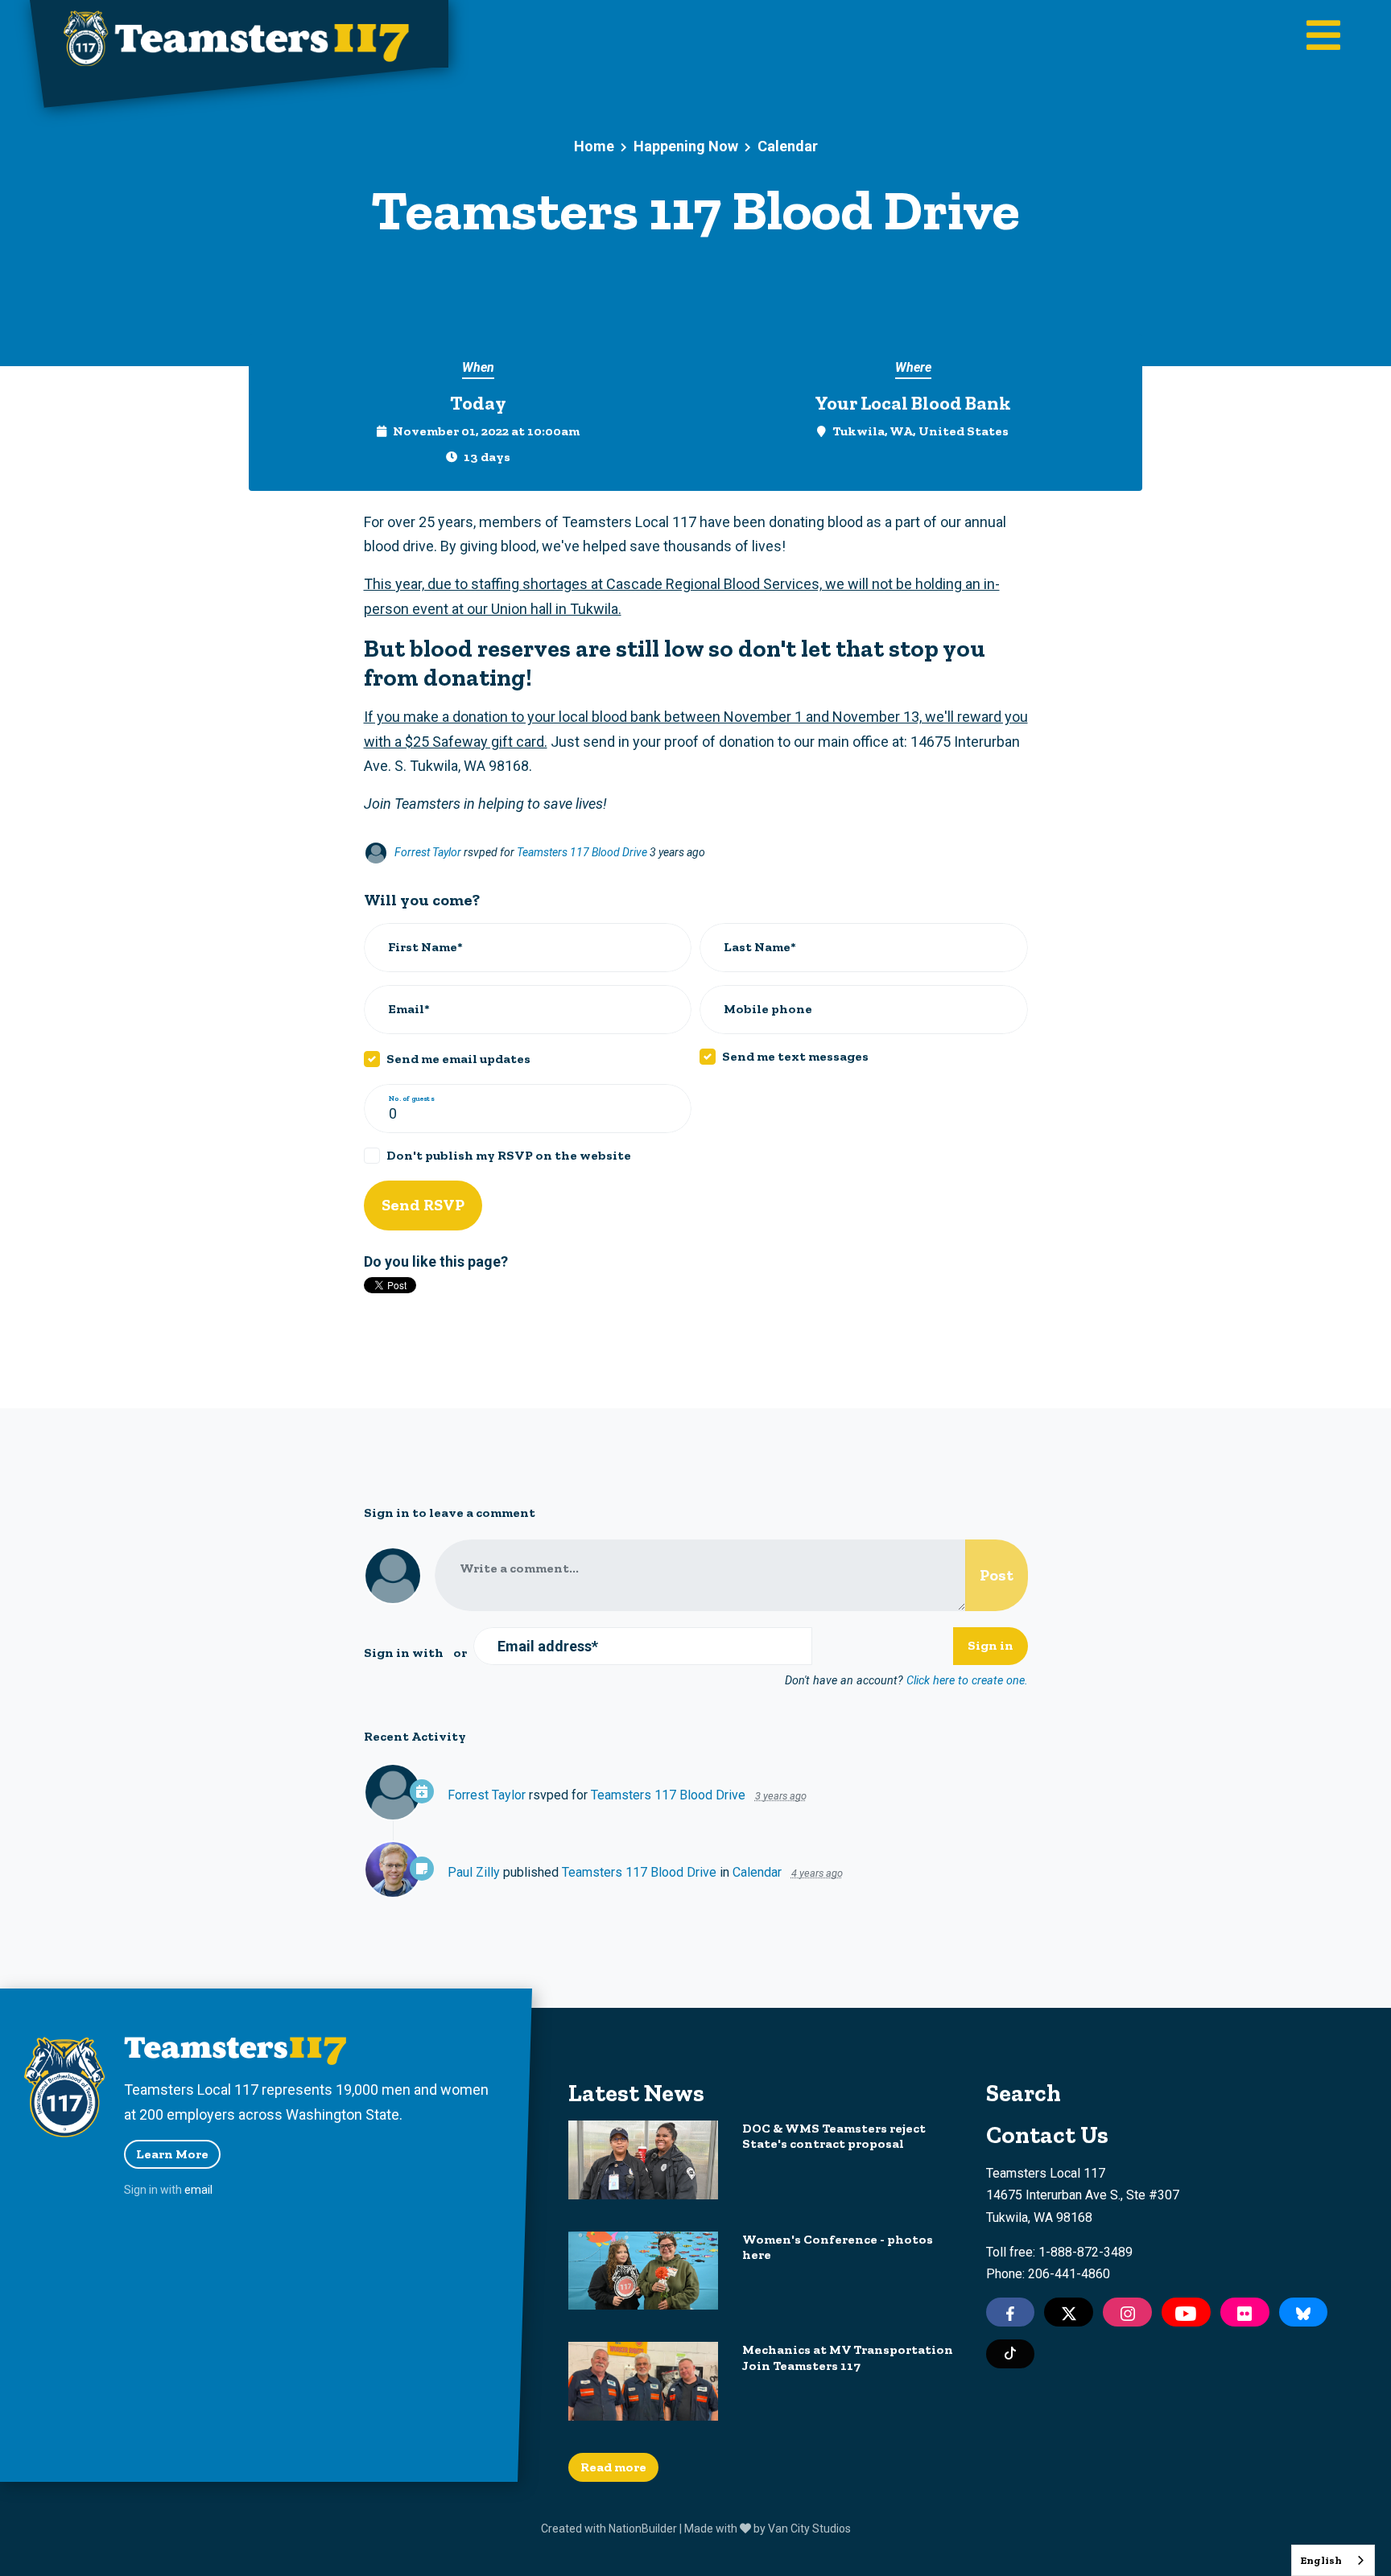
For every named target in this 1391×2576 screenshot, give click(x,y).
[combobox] (1333, 2560)
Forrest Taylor (428, 852)
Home (594, 146)
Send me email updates (458, 1059)
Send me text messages (795, 1056)
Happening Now (686, 146)
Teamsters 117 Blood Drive (583, 852)
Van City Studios (809, 2529)
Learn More (172, 2154)
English (1321, 2560)
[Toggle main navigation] (1323, 37)
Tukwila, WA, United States (920, 431)
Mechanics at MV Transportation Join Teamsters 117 (848, 2357)
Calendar (788, 146)
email (198, 2190)
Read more (613, 2467)
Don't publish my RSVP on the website (509, 1155)
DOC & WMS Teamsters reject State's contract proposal (834, 2136)
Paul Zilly (474, 1872)
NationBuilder (643, 2529)
